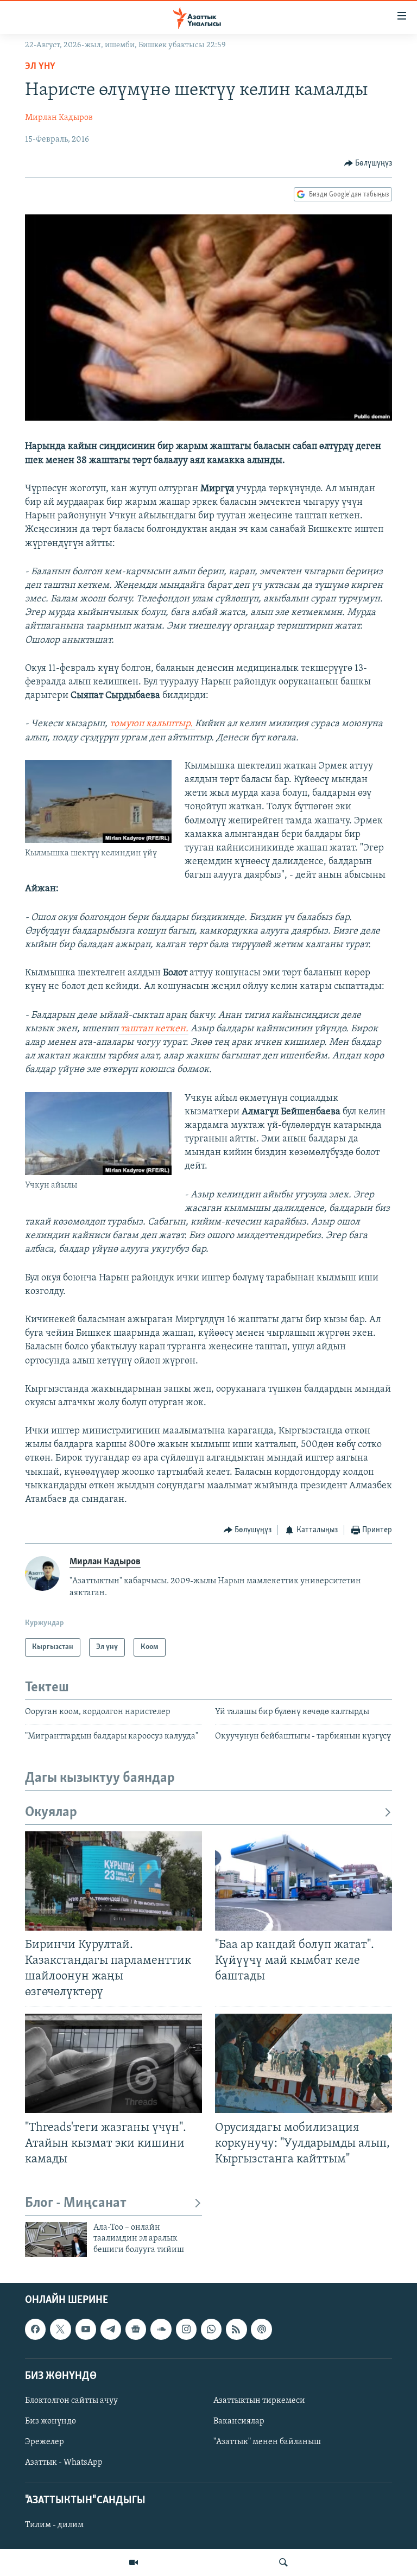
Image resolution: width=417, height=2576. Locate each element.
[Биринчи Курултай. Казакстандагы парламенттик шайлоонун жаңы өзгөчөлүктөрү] (113, 1881)
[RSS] (236, 2330)
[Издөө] (283, 2562)
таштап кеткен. (153, 1029)
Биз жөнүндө (50, 2421)
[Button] (368, 163)
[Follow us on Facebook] (35, 2330)
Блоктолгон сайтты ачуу (71, 2401)
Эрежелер (45, 2442)
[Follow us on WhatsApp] (211, 2330)
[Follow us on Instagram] (186, 2330)
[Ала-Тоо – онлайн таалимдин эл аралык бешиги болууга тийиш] (56, 2239)
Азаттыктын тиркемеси (259, 2401)
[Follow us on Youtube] (86, 2330)
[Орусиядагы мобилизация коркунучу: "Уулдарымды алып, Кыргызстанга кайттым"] (304, 2063)
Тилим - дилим (54, 2526)
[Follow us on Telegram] (111, 2330)
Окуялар (51, 1813)
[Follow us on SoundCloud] (161, 2330)
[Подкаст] (261, 2330)
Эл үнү (40, 67)
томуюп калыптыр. (152, 724)
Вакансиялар (239, 2421)
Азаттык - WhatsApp (64, 2463)
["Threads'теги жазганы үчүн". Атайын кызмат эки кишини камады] (113, 2063)
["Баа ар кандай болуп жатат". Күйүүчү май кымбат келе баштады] (304, 1881)
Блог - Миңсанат (76, 2203)
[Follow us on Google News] (136, 2330)
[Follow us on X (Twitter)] (60, 2330)
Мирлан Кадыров (59, 118)
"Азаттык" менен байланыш (267, 2442)
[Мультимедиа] (134, 2562)
